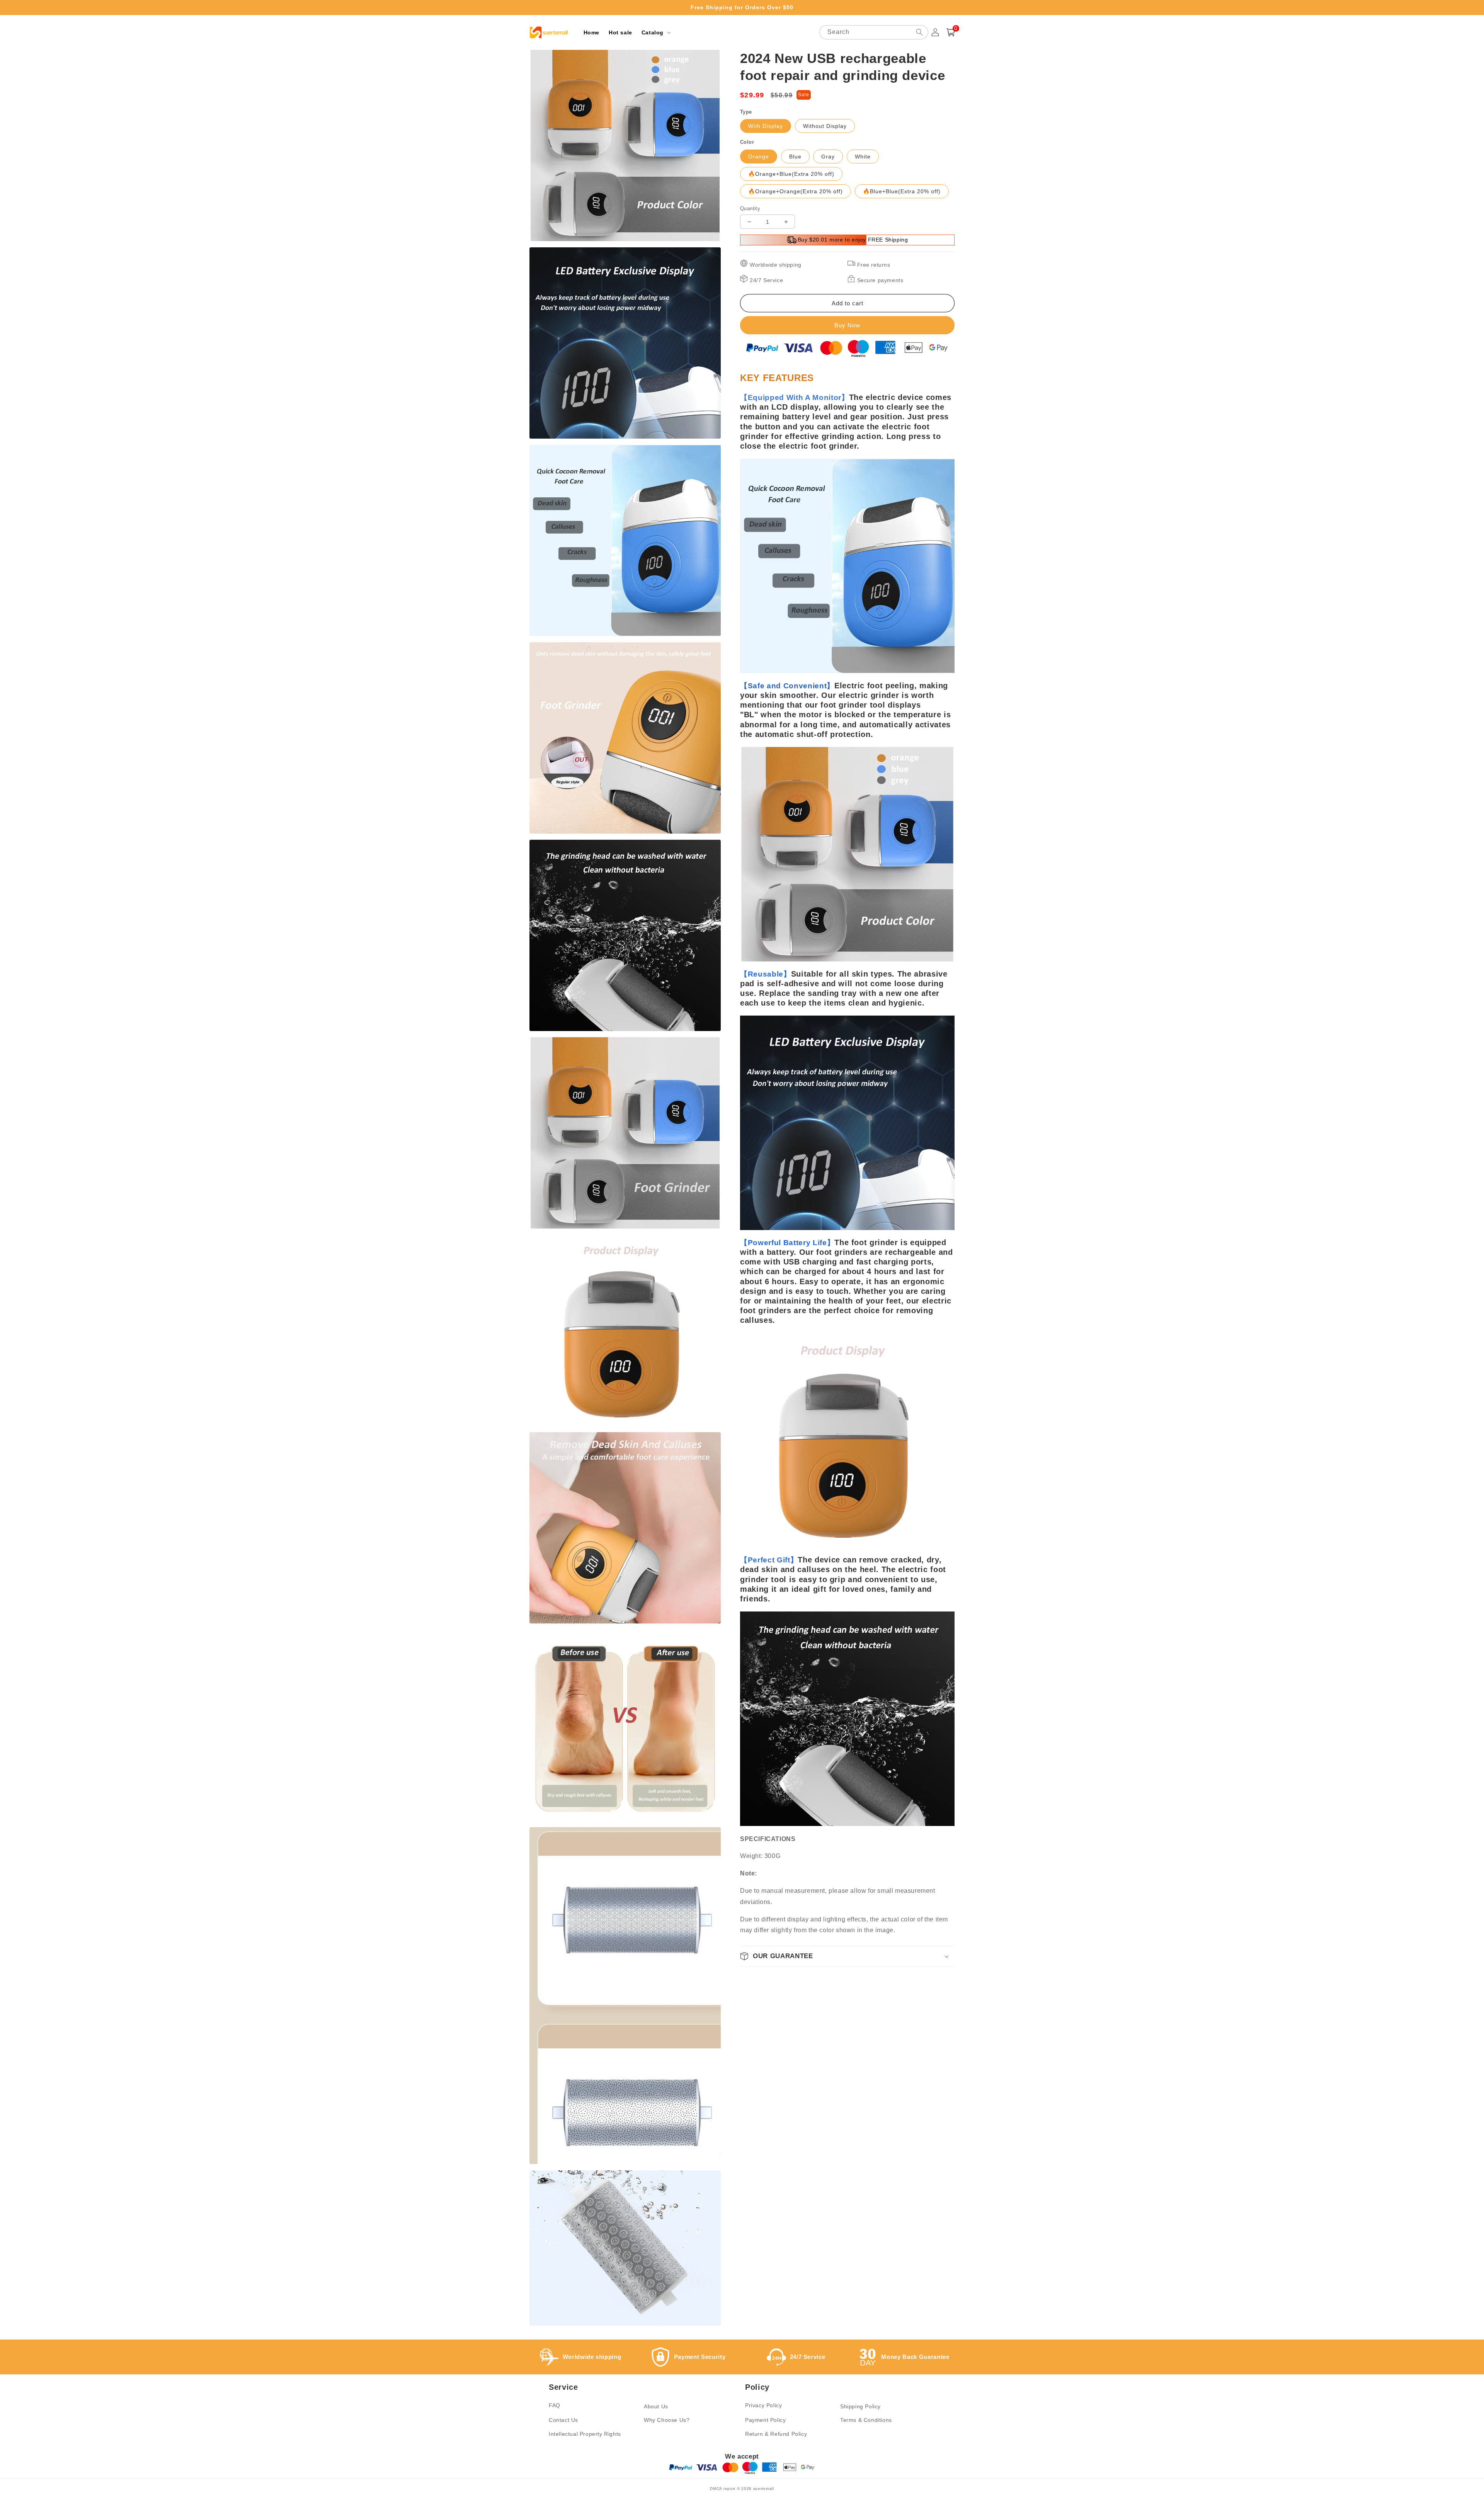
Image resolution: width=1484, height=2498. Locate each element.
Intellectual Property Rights (585, 2434)
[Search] (919, 32)
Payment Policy (765, 2420)
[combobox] (874, 32)
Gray (828, 157)
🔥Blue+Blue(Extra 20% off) (902, 191)
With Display (766, 126)
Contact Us (563, 2420)
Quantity (750, 208)
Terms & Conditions (866, 2420)
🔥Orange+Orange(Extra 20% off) (796, 191)
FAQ (555, 2405)
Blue (795, 157)
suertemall (764, 2489)
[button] (655, 32)
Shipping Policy (860, 2406)
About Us (656, 2406)
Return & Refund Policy (776, 2434)
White (863, 157)
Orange (759, 157)
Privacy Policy (763, 2405)
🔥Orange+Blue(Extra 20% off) (791, 174)
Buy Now (847, 325)
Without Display (825, 126)
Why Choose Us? (667, 2420)
